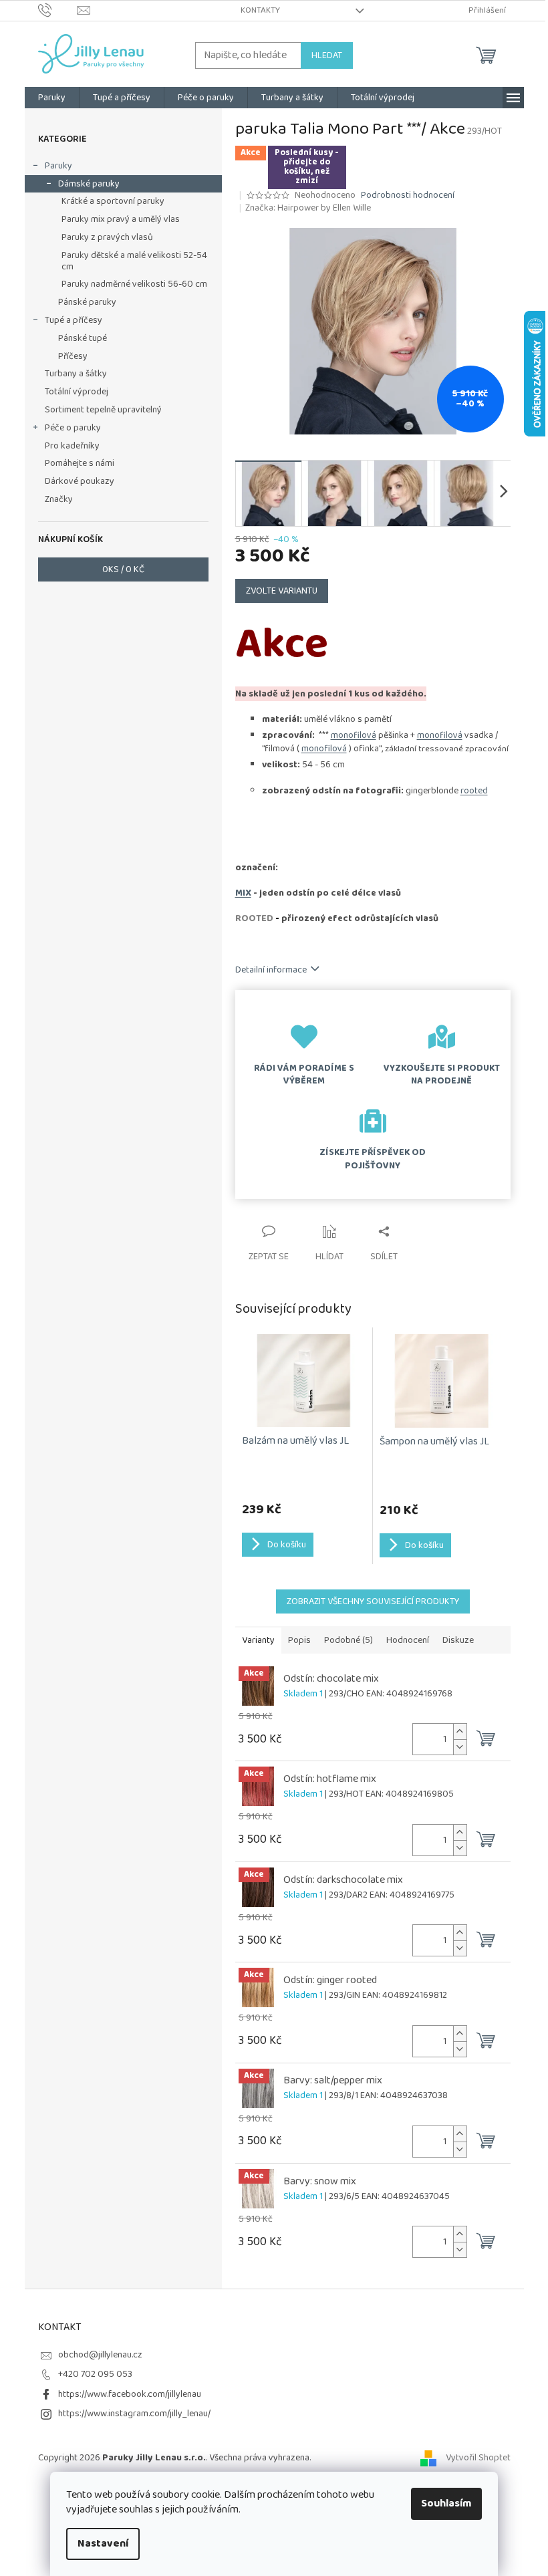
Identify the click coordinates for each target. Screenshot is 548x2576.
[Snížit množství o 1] (460, 1747)
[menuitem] (52, 98)
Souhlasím (446, 2503)
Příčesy (73, 356)
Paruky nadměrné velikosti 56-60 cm (134, 284)
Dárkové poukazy (80, 481)
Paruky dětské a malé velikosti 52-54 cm (134, 261)
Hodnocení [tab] (408, 1640)
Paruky (58, 166)
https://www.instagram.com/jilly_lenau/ (134, 2414)
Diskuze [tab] (458, 1640)
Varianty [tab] (258, 1640)
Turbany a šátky (76, 374)
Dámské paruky (89, 184)
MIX (243, 893)
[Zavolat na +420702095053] (58, 10)
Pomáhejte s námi (80, 463)
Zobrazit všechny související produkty (373, 1601)
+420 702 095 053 (95, 2374)
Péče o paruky (73, 428)
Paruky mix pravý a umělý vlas (121, 219)
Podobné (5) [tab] (349, 1640)
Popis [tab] (299, 1640)
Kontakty (260, 10)
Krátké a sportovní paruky (113, 201)
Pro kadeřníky (72, 446)
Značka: (308, 208)
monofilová (354, 735)
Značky (59, 499)
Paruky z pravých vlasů (107, 237)
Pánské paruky (87, 302)
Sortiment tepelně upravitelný (103, 410)
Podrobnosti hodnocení (408, 196)
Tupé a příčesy (74, 320)
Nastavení (103, 2544)
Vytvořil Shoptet (478, 2458)
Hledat (327, 55)
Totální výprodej (77, 392)
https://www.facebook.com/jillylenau (130, 2394)
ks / (123, 569)
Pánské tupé (83, 338)
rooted (474, 791)
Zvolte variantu (282, 591)
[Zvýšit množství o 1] (460, 1731)
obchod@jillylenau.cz (100, 2355)
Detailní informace (271, 970)
